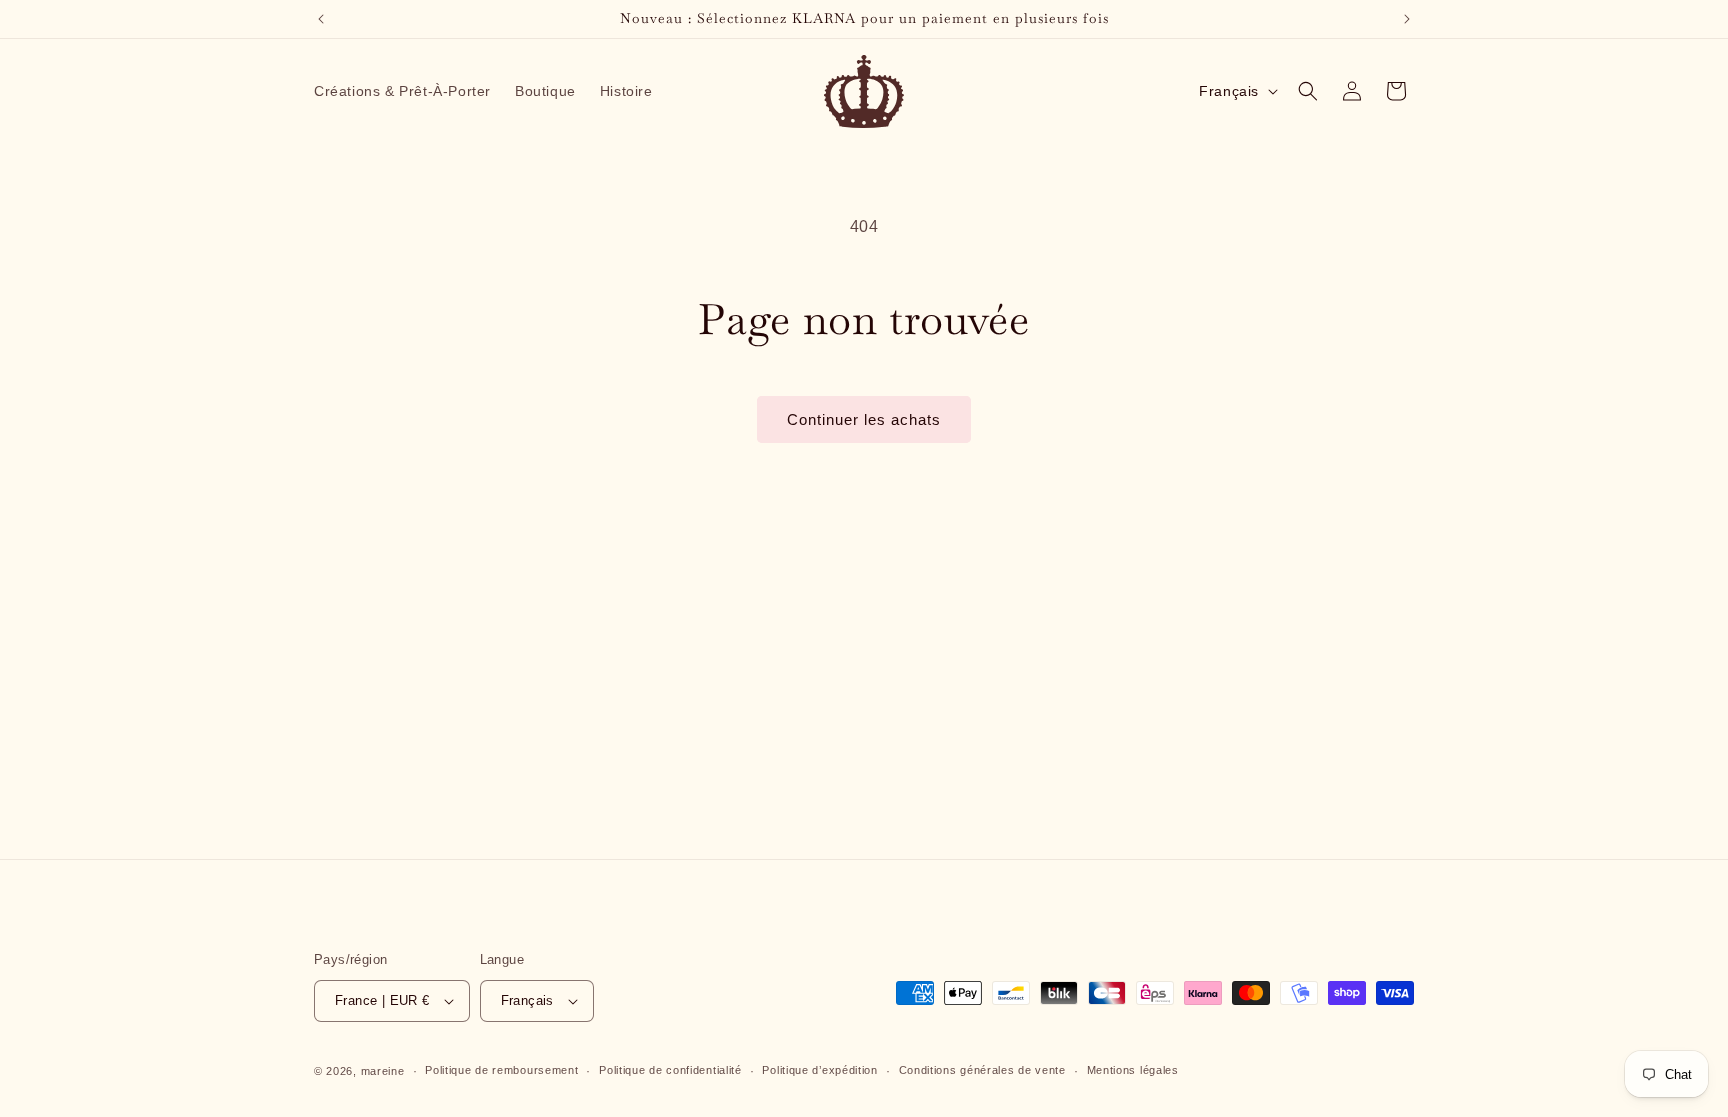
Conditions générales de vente (982, 1070)
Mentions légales (1133, 1070)
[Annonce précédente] (321, 19)
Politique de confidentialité (670, 1070)
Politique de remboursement (501, 1070)
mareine (383, 1071)
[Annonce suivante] (1407, 19)
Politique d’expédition (819, 1070)
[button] (1308, 91)
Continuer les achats (864, 419)
